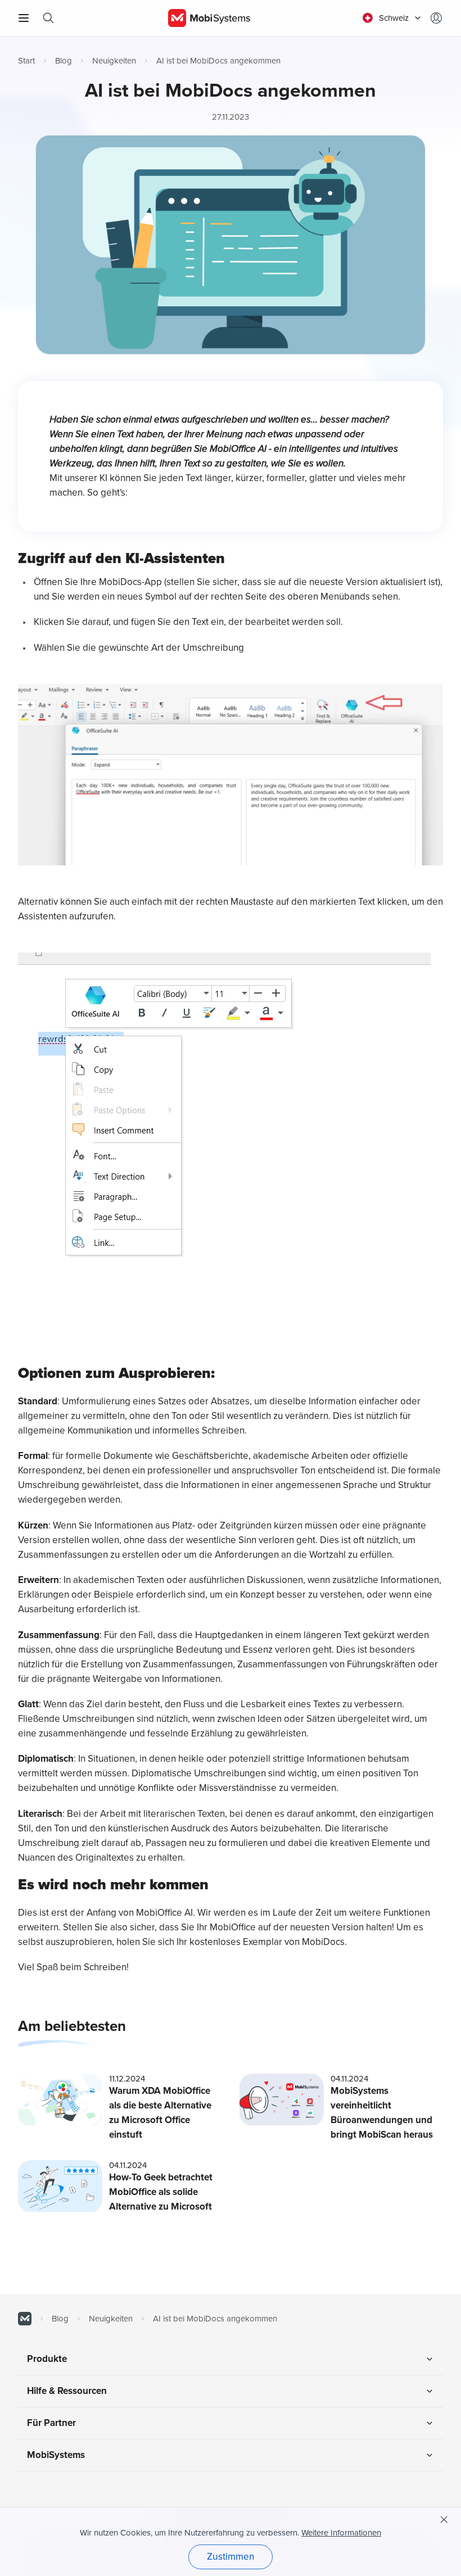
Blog (64, 61)
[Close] (444, 2520)
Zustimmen (231, 2557)
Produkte (47, 2359)
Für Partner (51, 2423)
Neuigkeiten (114, 61)
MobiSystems (56, 2455)
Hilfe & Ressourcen (67, 2391)
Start (26, 61)
